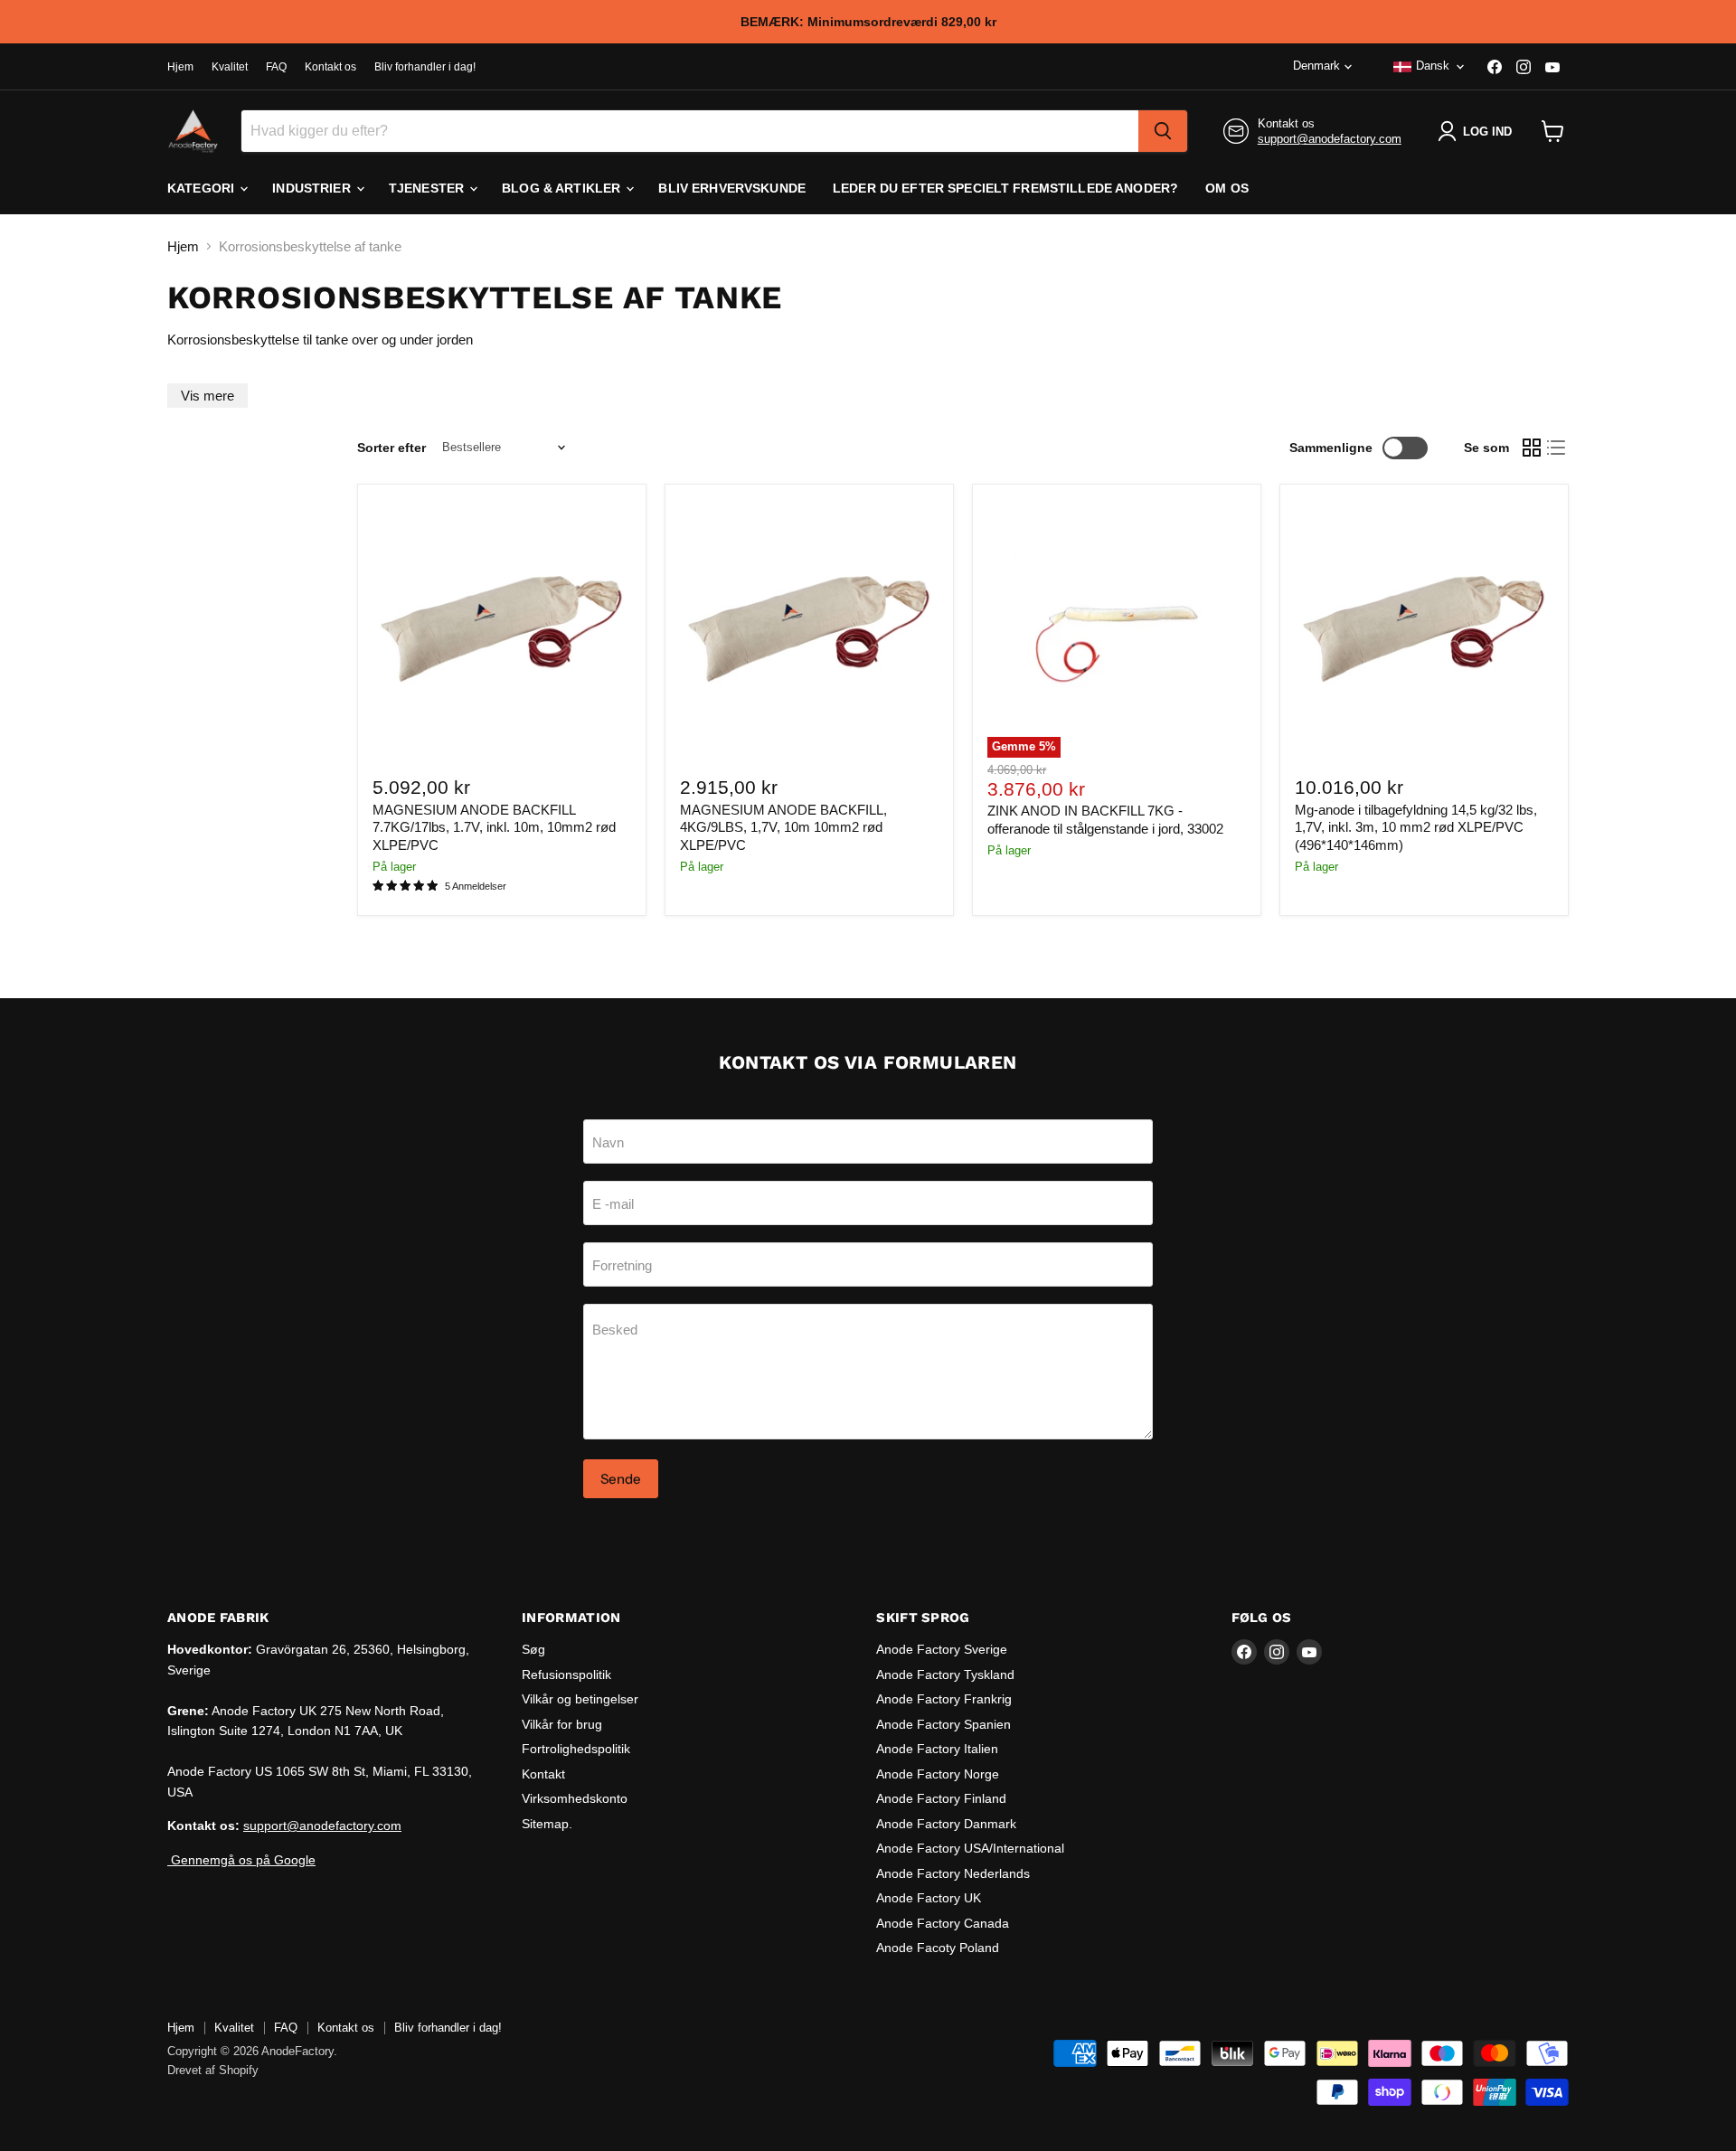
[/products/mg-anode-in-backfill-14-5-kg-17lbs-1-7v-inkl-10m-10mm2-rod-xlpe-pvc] (1424, 628)
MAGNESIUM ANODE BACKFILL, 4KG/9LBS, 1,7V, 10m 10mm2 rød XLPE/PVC (783, 827)
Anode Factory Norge (938, 1774)
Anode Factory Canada (943, 1923)
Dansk (1433, 66)
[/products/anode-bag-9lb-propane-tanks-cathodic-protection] (809, 628)
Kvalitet (230, 67)
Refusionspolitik (566, 1675)
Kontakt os (330, 67)
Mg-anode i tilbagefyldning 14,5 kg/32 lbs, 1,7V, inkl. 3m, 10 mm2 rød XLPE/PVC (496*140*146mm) (1416, 827)
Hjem (180, 67)
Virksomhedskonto (575, 1798)
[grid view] (1532, 448)
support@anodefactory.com (1330, 139)
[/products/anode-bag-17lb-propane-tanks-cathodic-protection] (502, 628)
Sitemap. (547, 1824)
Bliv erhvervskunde (732, 188)
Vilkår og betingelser (580, 1699)
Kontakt (543, 1774)
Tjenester (428, 188)
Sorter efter (392, 448)
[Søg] (1163, 131)
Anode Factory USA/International (970, 1848)
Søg (533, 1649)
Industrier (313, 188)
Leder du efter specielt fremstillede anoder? (1005, 188)
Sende (621, 1479)
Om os (1227, 188)
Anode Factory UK (929, 1898)
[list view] (1557, 448)
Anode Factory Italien (937, 1749)
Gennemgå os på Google (241, 1860)
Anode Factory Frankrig (944, 1699)
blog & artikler (563, 188)
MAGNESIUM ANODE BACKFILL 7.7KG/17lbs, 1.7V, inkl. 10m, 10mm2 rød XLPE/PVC (494, 827)
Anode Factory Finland (941, 1798)
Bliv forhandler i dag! (425, 67)
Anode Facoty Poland (938, 1948)
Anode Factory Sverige (942, 1649)
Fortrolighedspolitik (576, 1749)
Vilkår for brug (562, 1724)
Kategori (203, 188)
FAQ (276, 67)
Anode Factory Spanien (943, 1724)
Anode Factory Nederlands (953, 1873)
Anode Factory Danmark (946, 1824)
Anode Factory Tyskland (945, 1675)
